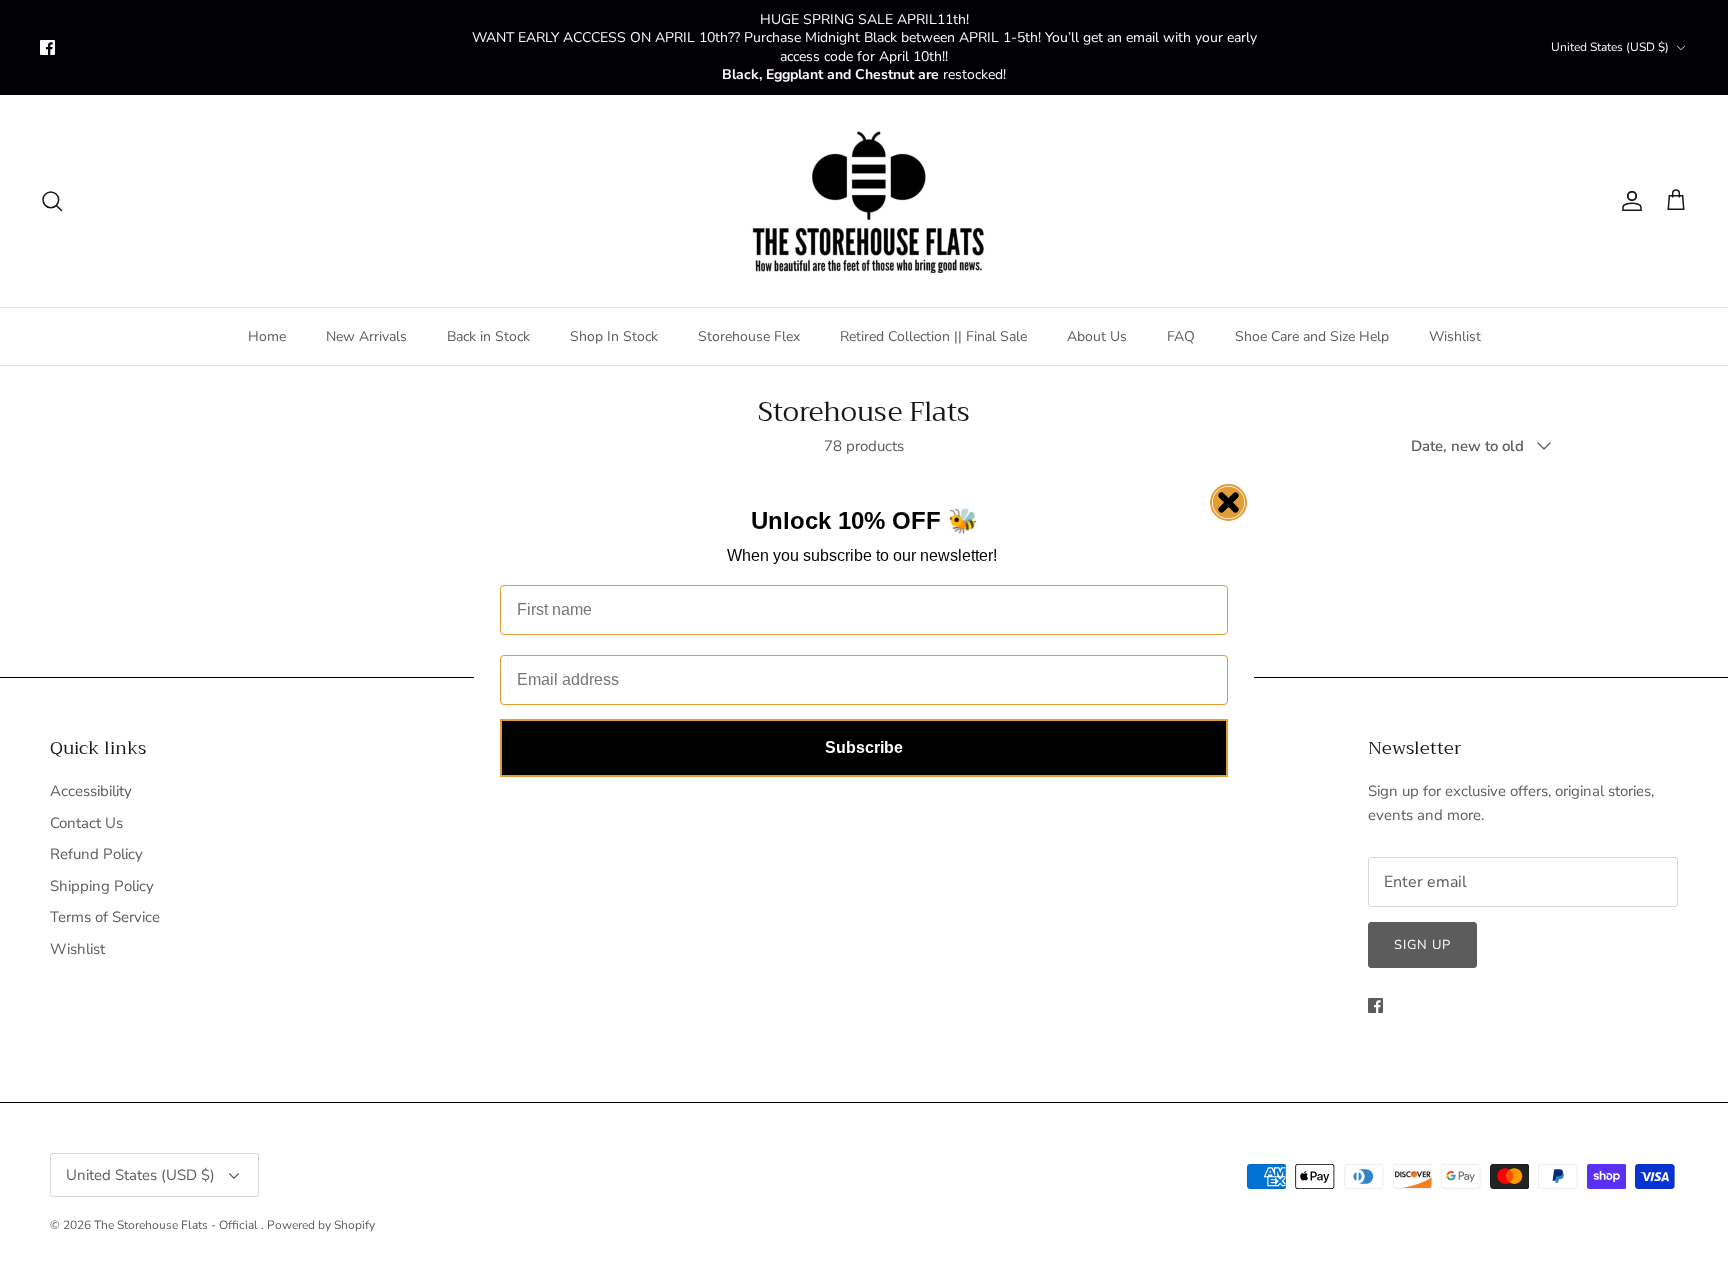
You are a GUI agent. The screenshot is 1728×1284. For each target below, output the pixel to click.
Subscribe (864, 747)
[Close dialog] (1228, 502)
